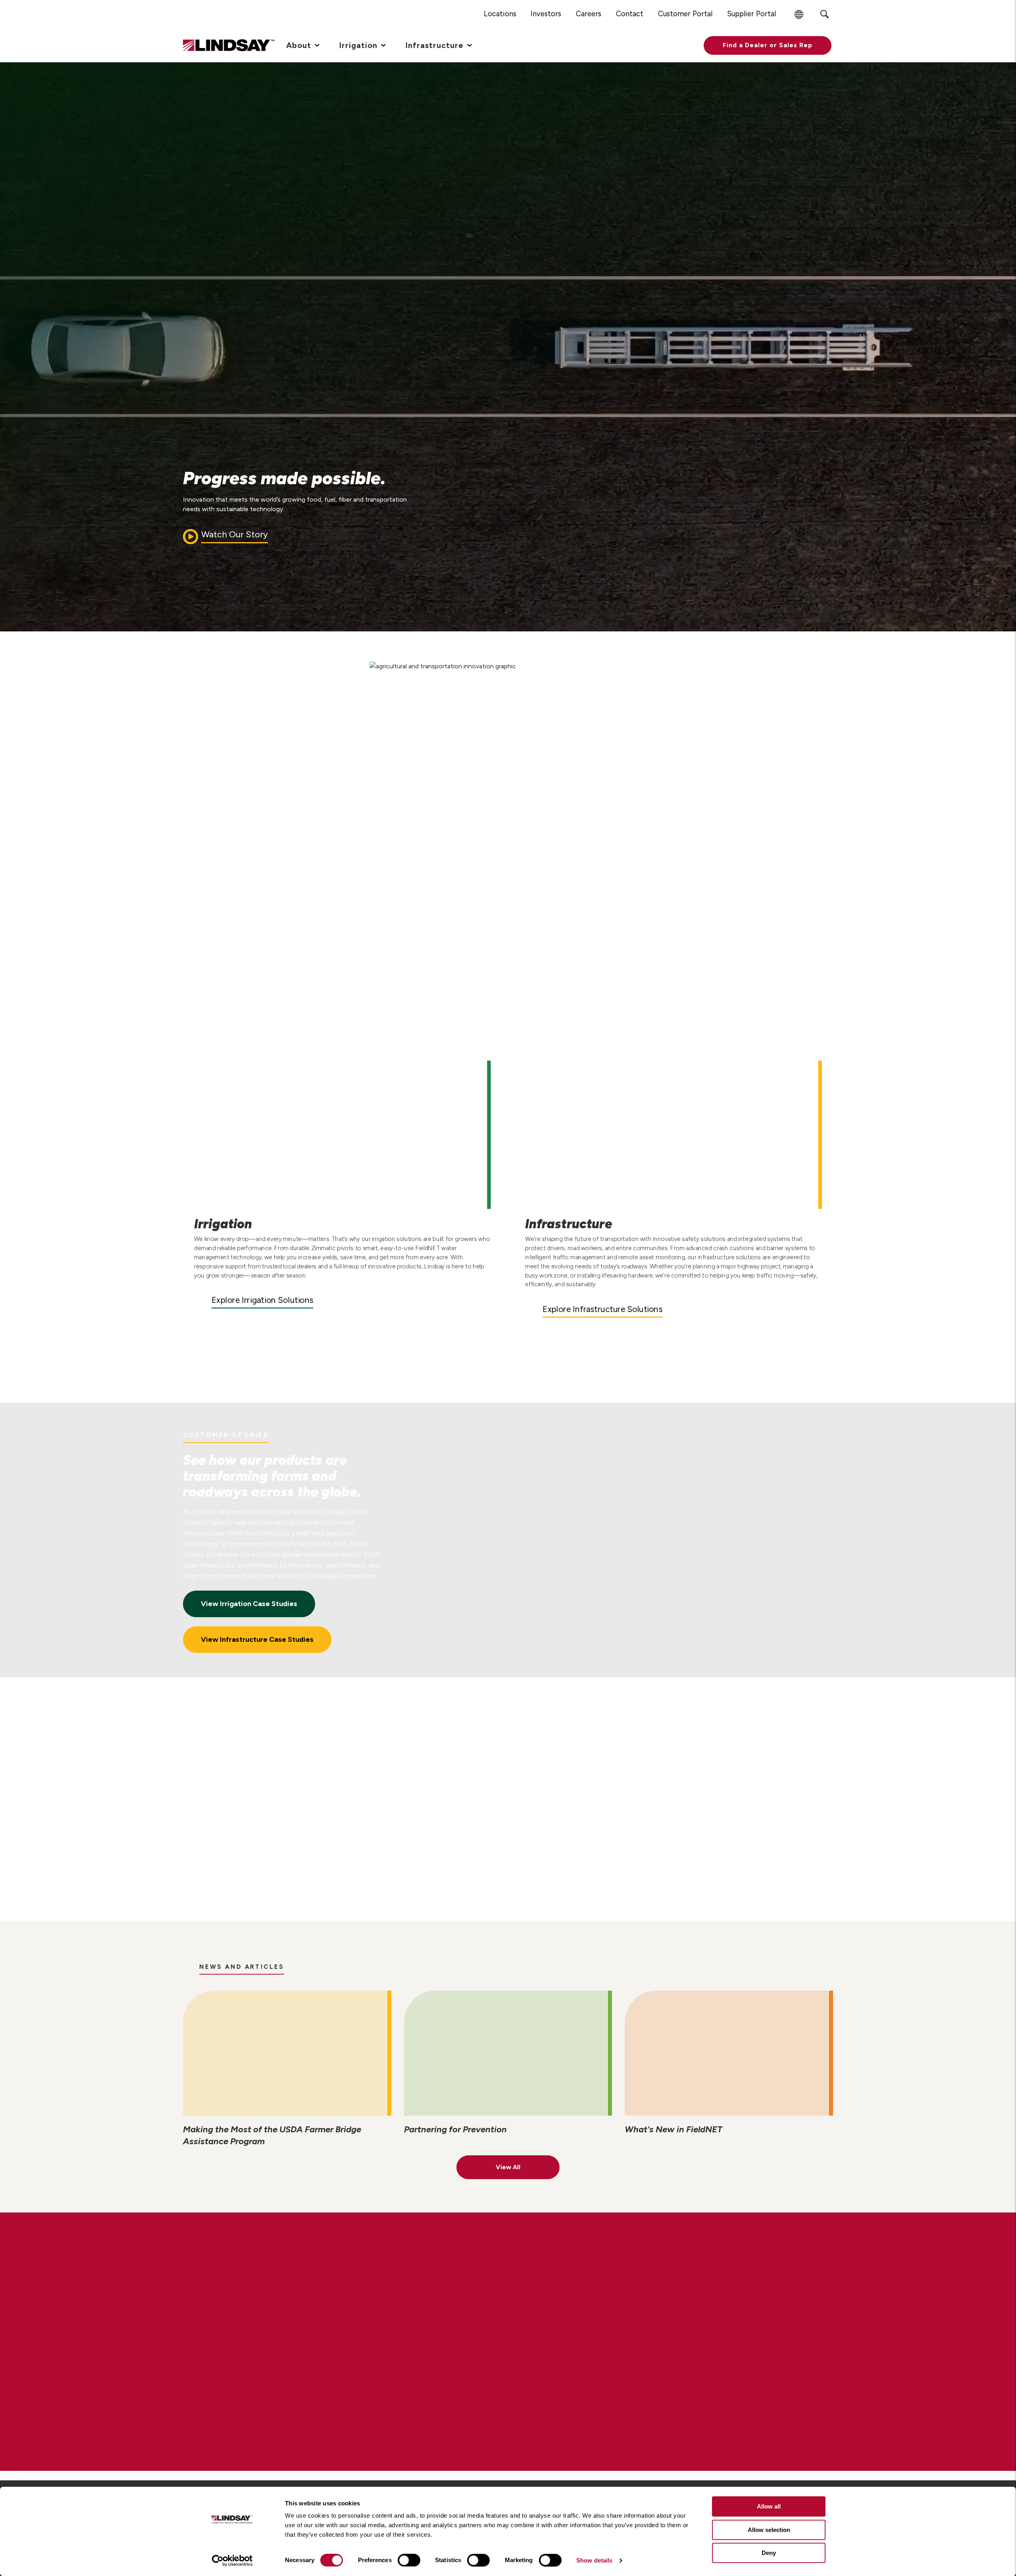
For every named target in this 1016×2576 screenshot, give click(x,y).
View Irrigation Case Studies (249, 1604)
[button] (768, 45)
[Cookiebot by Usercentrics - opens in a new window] (232, 2561)
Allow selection (769, 2530)
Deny (769, 2553)
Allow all (769, 2506)
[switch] (409, 2560)
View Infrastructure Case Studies (257, 1639)
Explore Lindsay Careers (256, 2370)
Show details (594, 2560)
